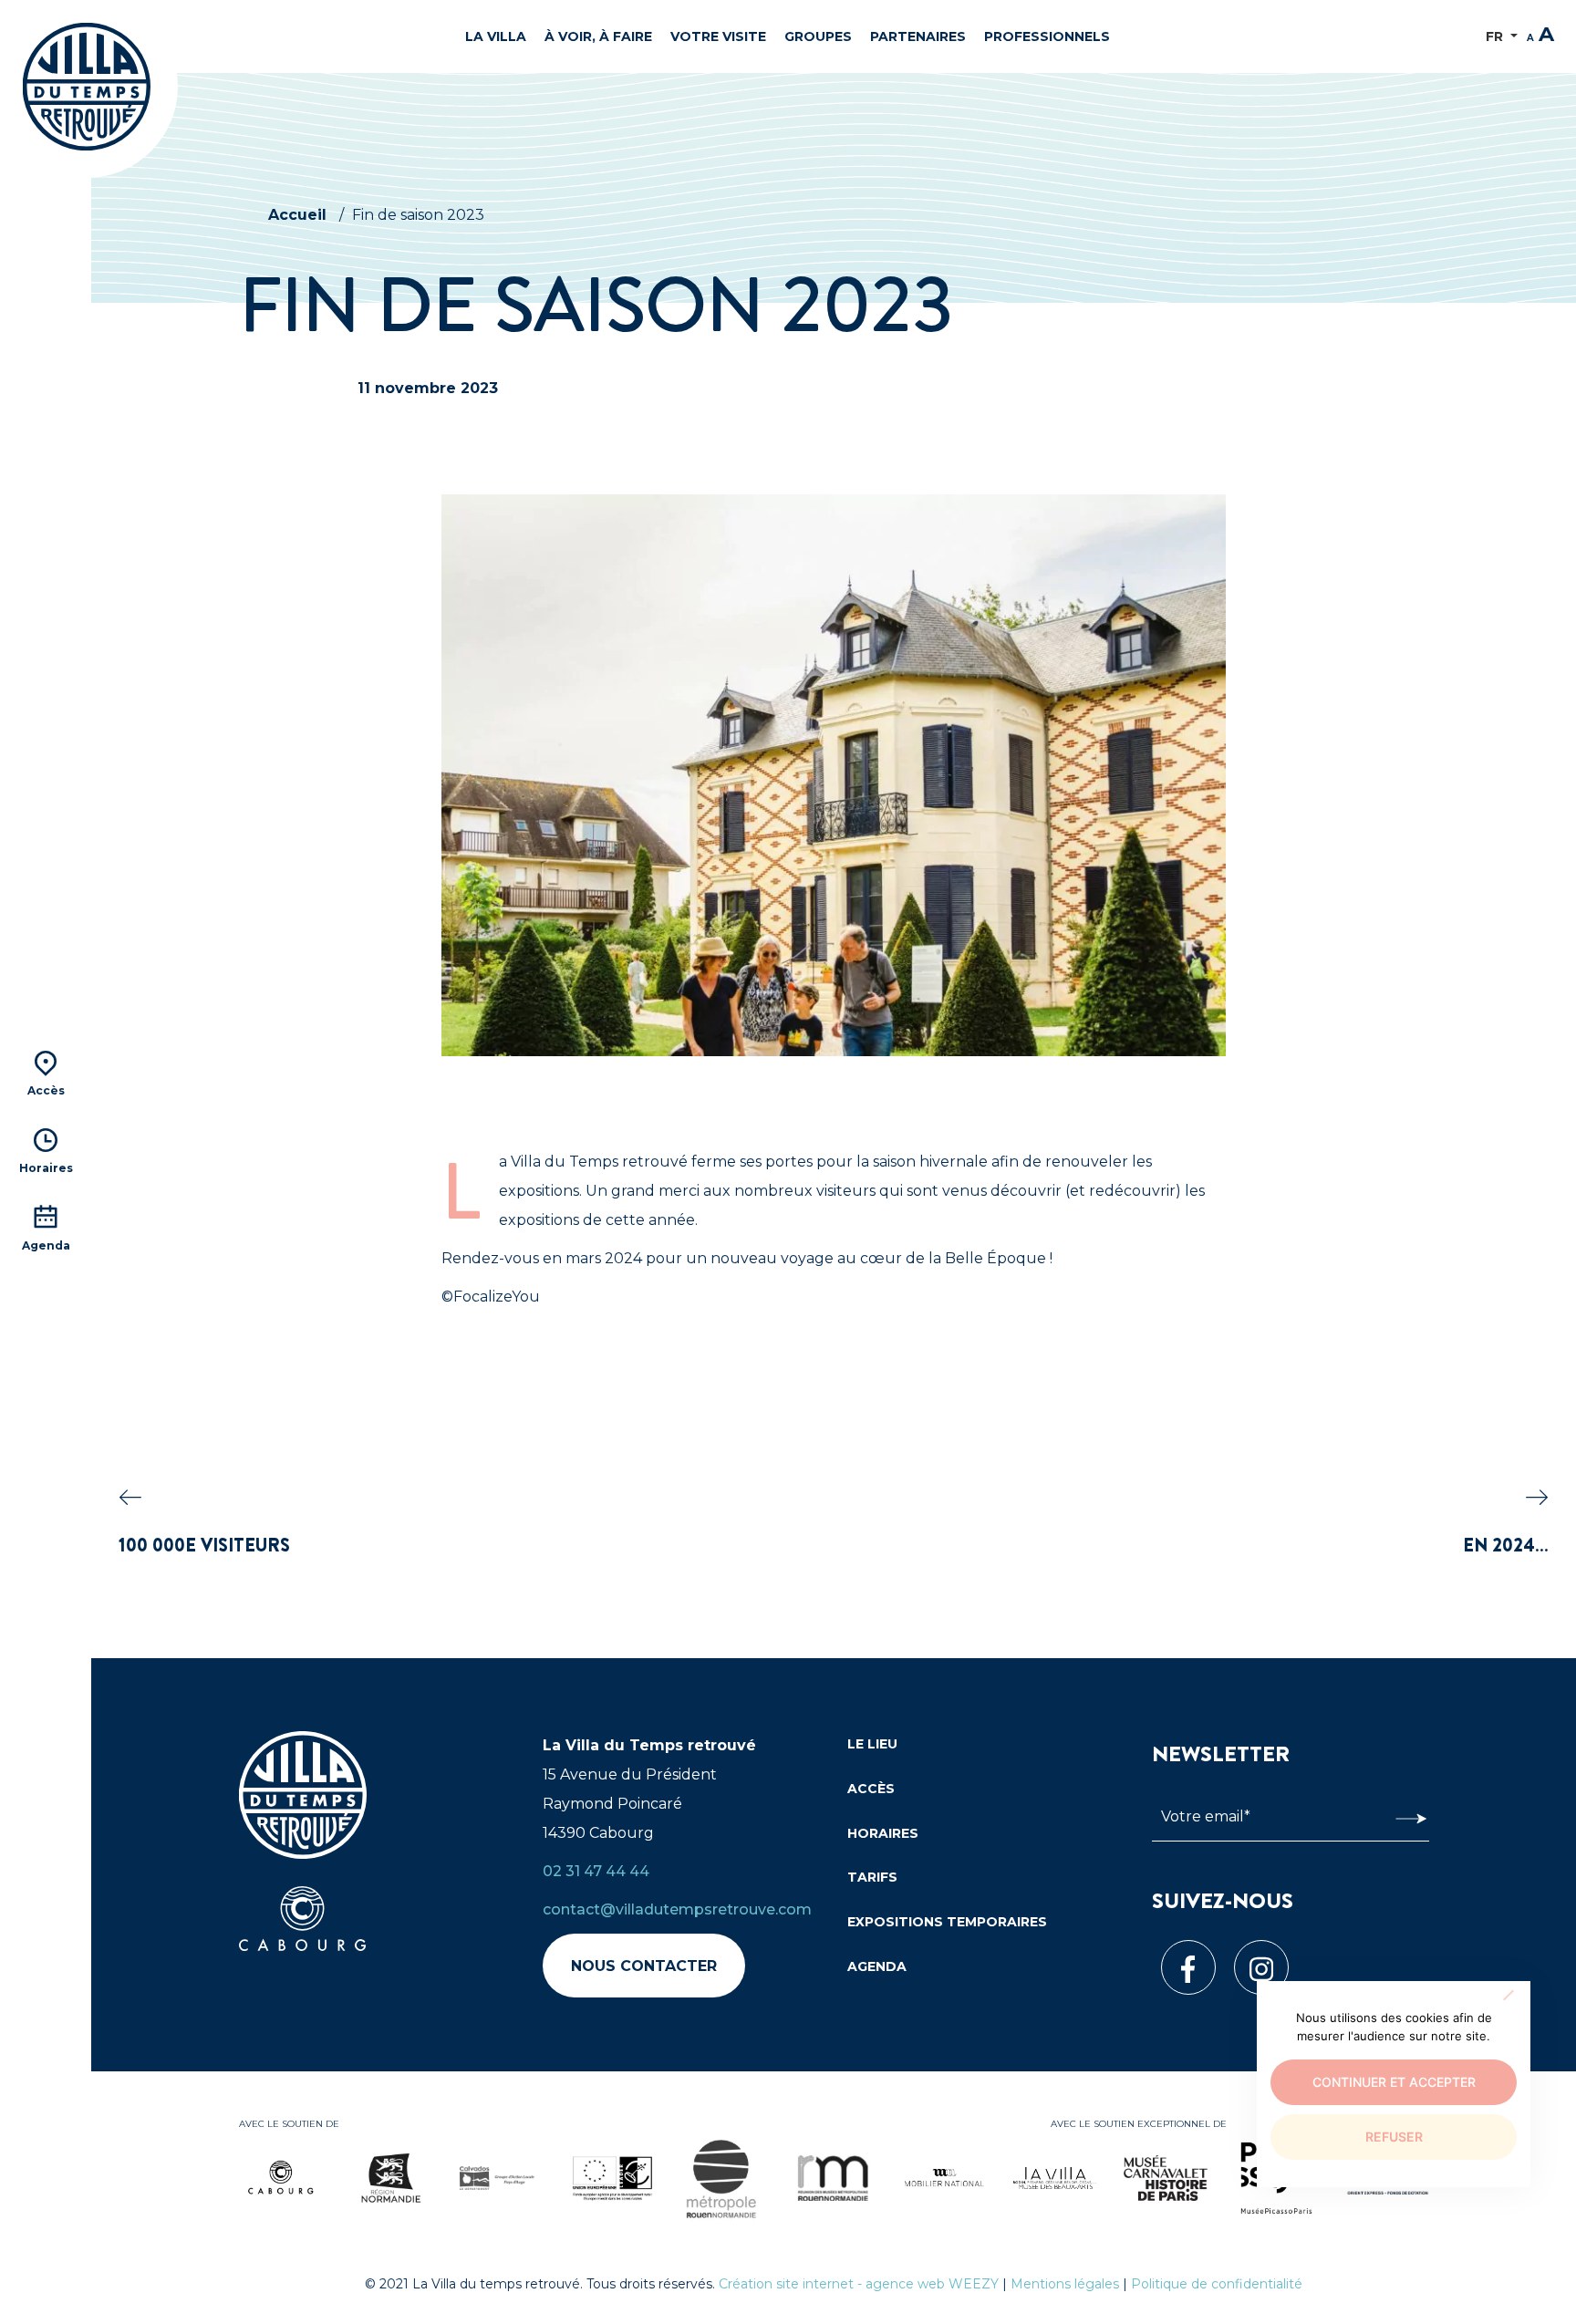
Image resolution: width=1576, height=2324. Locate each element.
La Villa (496, 36)
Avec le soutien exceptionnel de (1139, 2124)
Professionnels (1047, 36)
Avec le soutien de (289, 2124)
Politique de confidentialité (1217, 2284)
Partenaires (918, 36)
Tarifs (872, 1877)
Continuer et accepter (1394, 2082)
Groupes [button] (818, 36)
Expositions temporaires (947, 1922)
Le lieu (872, 1744)
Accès (871, 1789)
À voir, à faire (598, 36)
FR (1496, 36)
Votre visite (718, 36)
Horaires (883, 1833)
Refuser (1394, 2137)
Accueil (297, 215)
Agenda (877, 1966)
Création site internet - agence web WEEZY (859, 2284)
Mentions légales (1065, 2284)
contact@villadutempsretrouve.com (677, 1909)
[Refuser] (1508, 1995)
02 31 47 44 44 (596, 1871)
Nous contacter (644, 1966)
